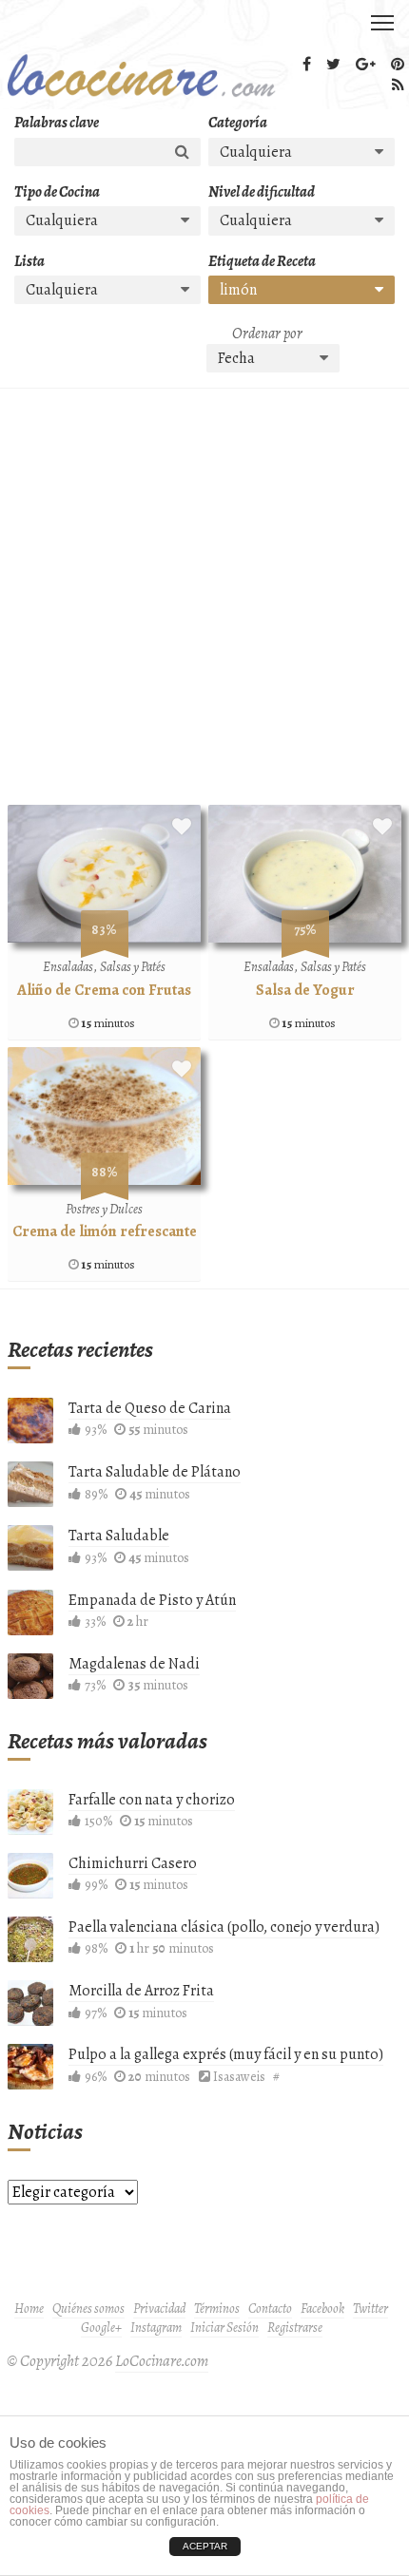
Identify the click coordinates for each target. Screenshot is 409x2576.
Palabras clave (57, 123)
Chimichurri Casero (133, 1863)
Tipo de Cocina (57, 192)
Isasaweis (239, 2077)
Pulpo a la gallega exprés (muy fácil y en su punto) (226, 2054)
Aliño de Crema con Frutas (104, 990)
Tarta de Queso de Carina (150, 1408)
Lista (29, 261)
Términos (217, 2309)
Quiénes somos (88, 2309)
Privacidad (159, 2309)
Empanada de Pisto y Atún (152, 1600)
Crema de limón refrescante (105, 1231)
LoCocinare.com (162, 2361)
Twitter (370, 2309)
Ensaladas (68, 967)
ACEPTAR (205, 2546)
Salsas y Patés (133, 967)
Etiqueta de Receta (262, 261)
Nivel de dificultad (262, 192)
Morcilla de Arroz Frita (141, 1991)
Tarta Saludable (119, 1536)
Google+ (101, 2328)
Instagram (156, 2328)
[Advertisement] (204, 601)
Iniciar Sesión (224, 2328)
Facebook (322, 2309)
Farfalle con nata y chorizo (152, 1800)
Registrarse (295, 2328)
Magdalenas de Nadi (134, 1664)
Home (29, 2309)
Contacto (270, 2309)
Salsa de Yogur (305, 990)
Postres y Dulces (104, 1209)
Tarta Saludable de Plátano (155, 1472)
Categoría (238, 123)
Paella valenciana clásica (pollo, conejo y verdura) (224, 1927)
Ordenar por (267, 334)
